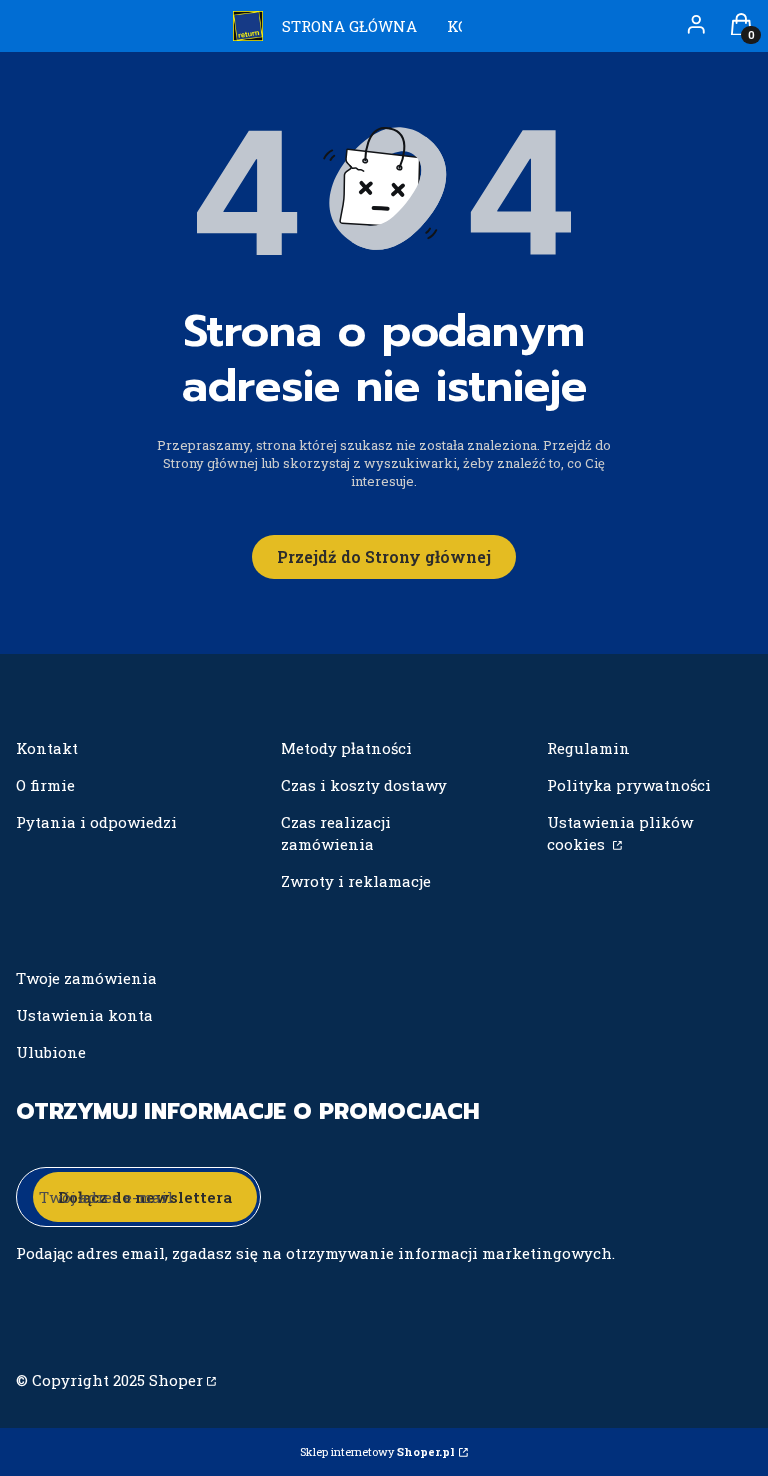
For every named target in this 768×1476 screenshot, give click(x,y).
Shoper (176, 1380)
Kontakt (47, 748)
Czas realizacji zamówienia (336, 833)
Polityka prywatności (629, 785)
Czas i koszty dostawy (364, 785)
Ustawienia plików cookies (620, 833)
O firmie (45, 785)
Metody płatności (346, 748)
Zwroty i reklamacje (356, 881)
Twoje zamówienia (86, 978)
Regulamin (588, 748)
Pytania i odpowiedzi (96, 822)
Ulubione (51, 1052)
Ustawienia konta (84, 1015)
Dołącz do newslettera (145, 1197)
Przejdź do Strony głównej (384, 556)
